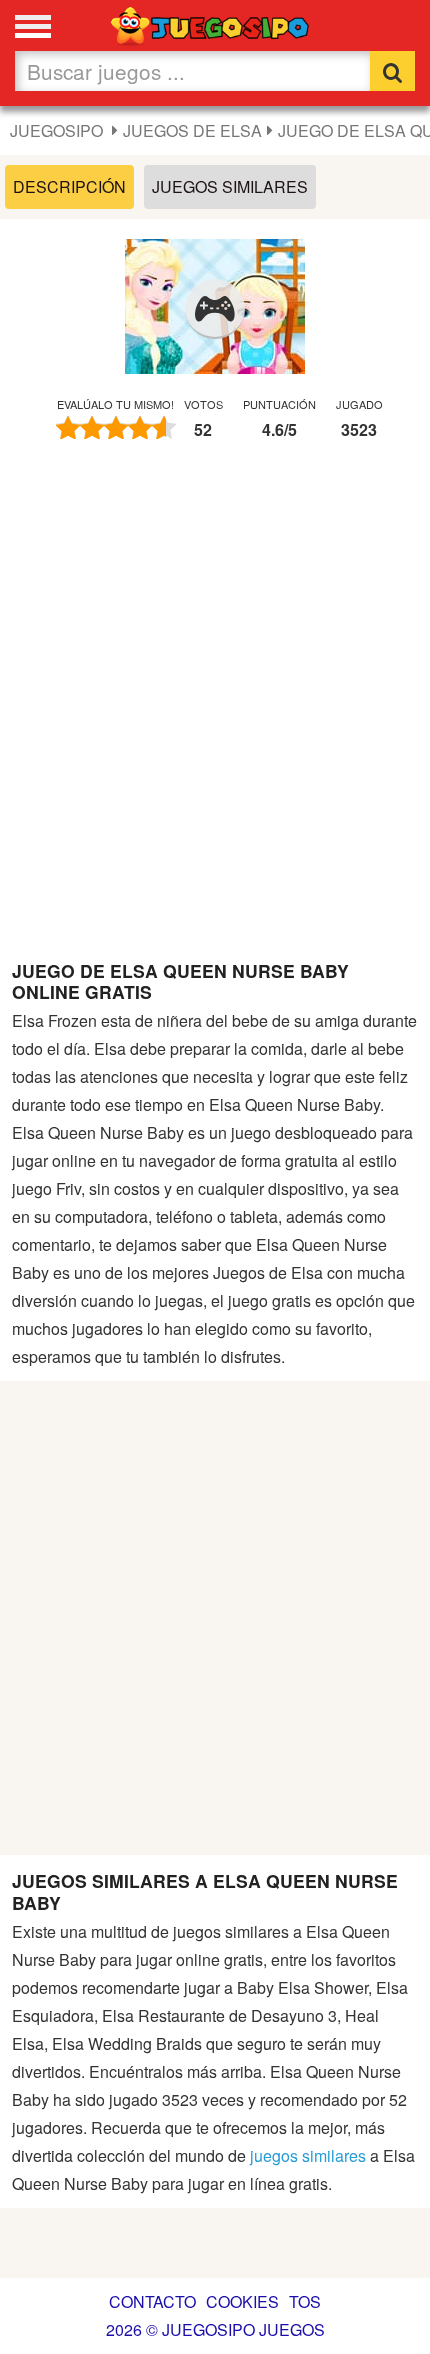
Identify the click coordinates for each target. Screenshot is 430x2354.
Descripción (69, 186)
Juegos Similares (230, 186)
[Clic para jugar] (215, 309)
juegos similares (308, 2155)
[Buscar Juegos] (392, 71)
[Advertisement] (215, 710)
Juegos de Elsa (192, 130)
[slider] (116, 428)
